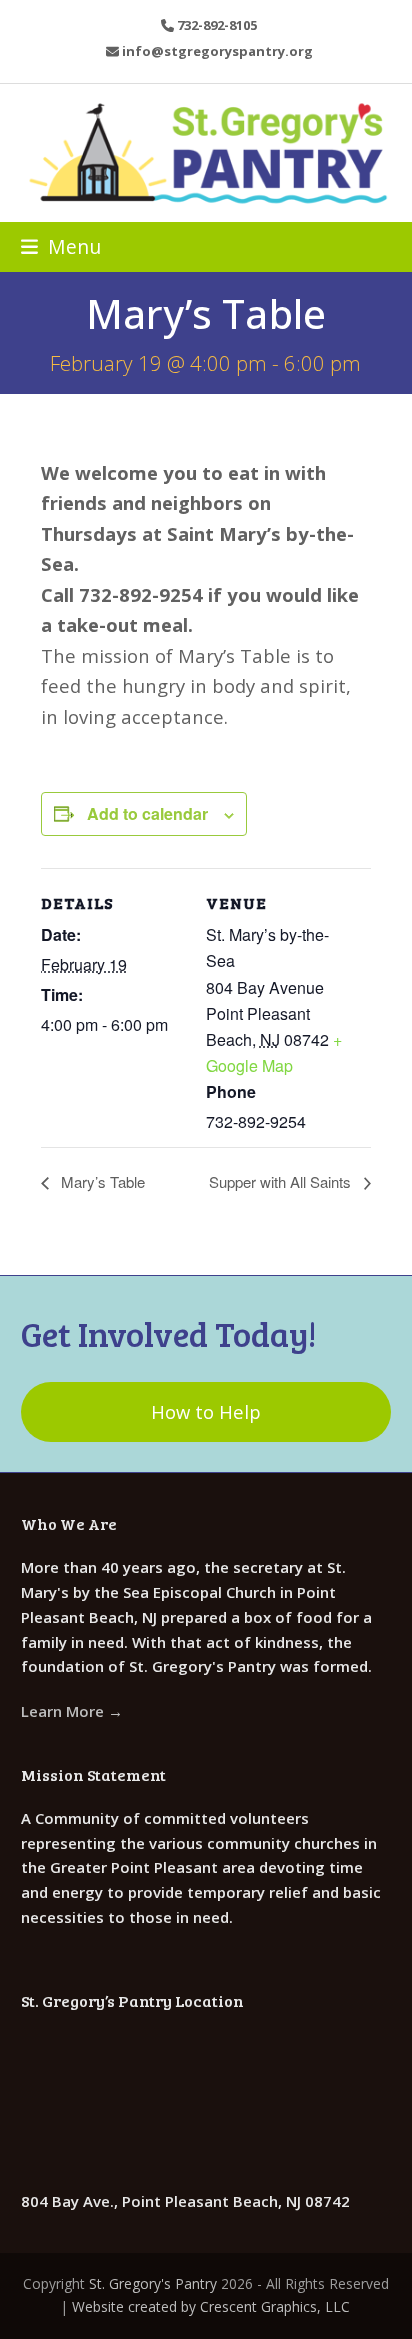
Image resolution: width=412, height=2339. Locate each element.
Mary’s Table (101, 1181)
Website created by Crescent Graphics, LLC (211, 2306)
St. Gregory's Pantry (153, 2283)
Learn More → (72, 1711)
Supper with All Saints (282, 1181)
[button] (61, 246)
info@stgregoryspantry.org (217, 51)
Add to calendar (147, 813)
